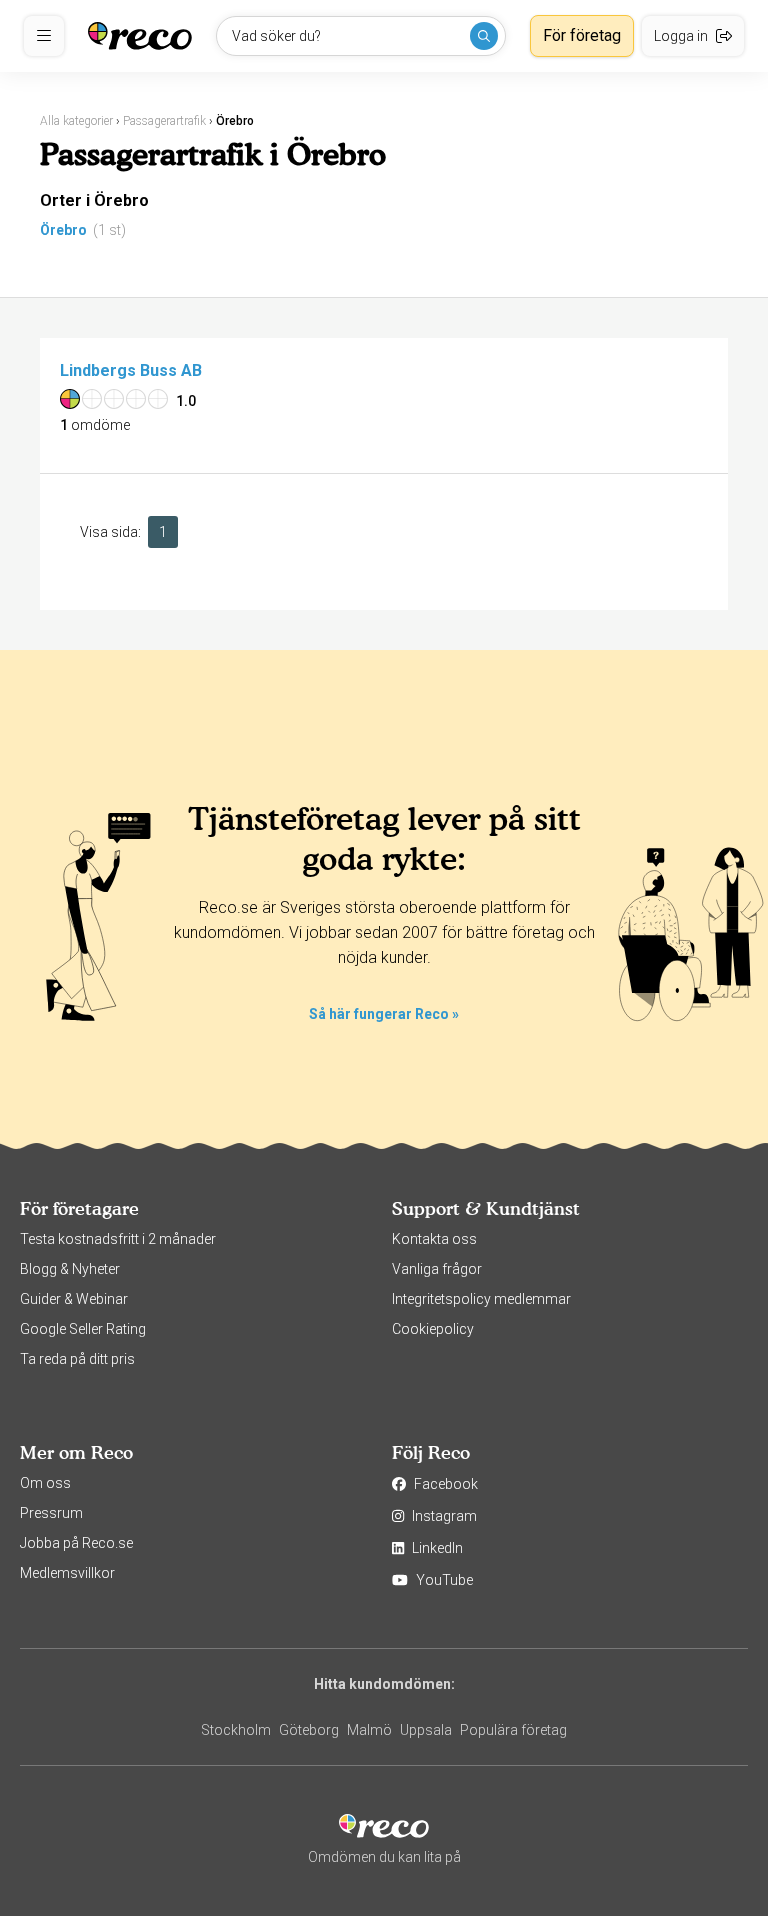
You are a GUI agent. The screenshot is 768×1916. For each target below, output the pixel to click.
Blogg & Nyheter (70, 1269)
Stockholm (236, 1730)
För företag (582, 35)
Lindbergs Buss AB (131, 370)
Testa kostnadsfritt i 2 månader (118, 1239)
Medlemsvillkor (67, 1573)
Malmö (369, 1730)
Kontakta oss (434, 1239)
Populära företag (513, 1730)
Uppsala (426, 1730)
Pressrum (51, 1513)
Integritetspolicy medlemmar (481, 1299)
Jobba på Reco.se (76, 1543)
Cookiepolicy (433, 1329)
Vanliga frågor (437, 1269)
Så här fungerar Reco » (384, 1014)
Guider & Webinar (74, 1299)
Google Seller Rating (83, 1329)
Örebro (63, 230)
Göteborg (309, 1730)
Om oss (45, 1483)
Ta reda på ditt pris (77, 1359)
